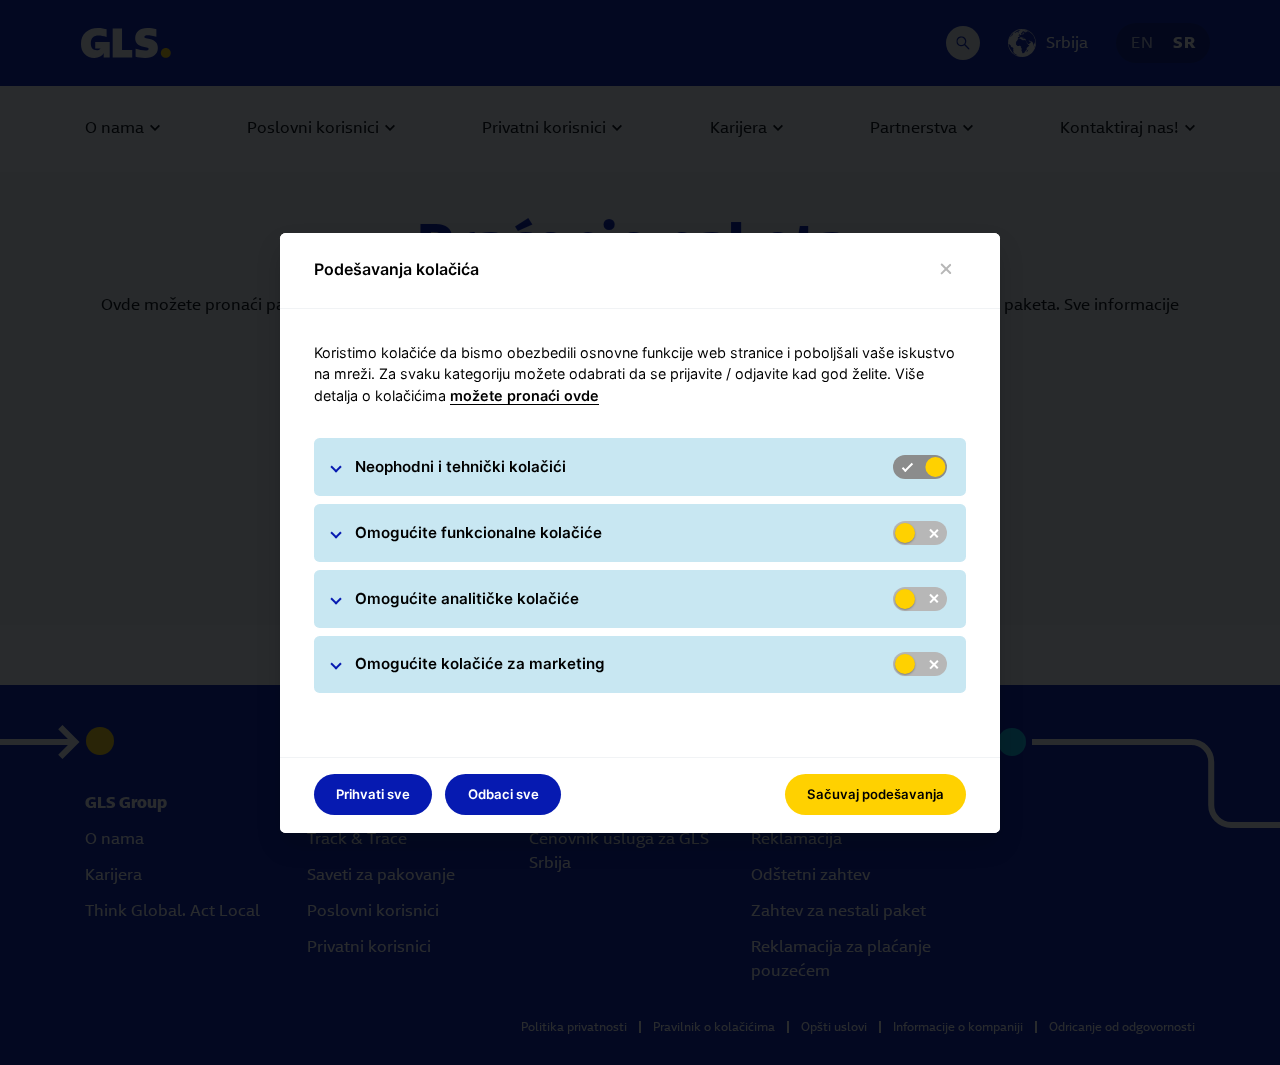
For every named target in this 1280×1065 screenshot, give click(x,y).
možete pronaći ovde (524, 395)
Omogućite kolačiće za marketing (480, 663)
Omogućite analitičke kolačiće (467, 598)
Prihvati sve (373, 794)
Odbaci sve (503, 794)
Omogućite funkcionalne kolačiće (478, 532)
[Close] (946, 269)
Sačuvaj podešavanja (875, 794)
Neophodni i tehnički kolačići (460, 466)
